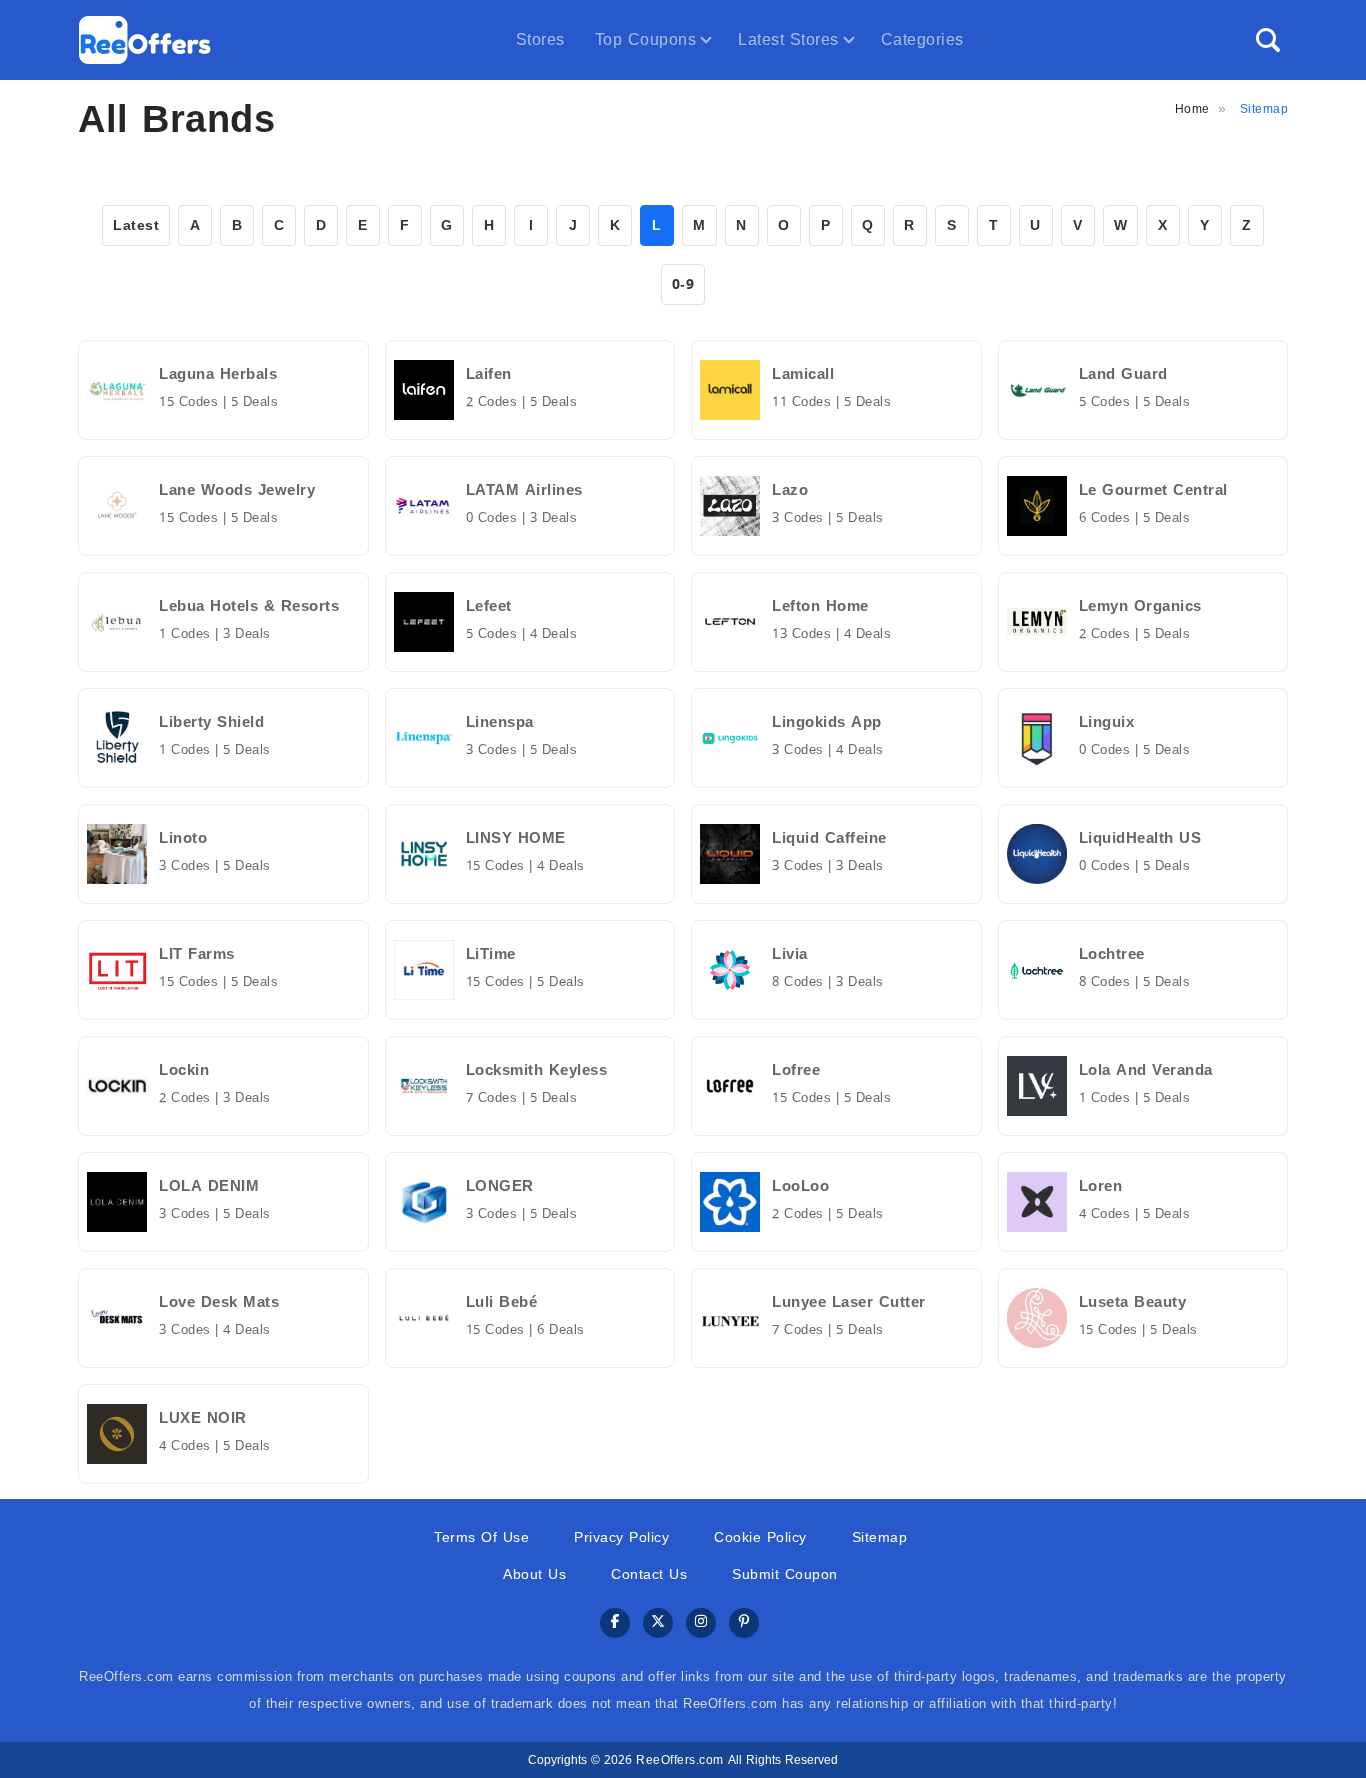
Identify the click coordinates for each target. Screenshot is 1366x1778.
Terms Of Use (481, 1537)
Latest (136, 225)
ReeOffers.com (680, 1760)
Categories (922, 39)
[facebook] (615, 1623)
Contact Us (649, 1574)
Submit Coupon (785, 1574)
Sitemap (880, 1537)
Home (1192, 109)
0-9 (683, 284)
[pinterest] (744, 1623)
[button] (1268, 40)
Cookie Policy (760, 1537)
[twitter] (658, 1623)
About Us (534, 1574)
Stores (540, 39)
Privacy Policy (621, 1537)
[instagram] (701, 1623)
